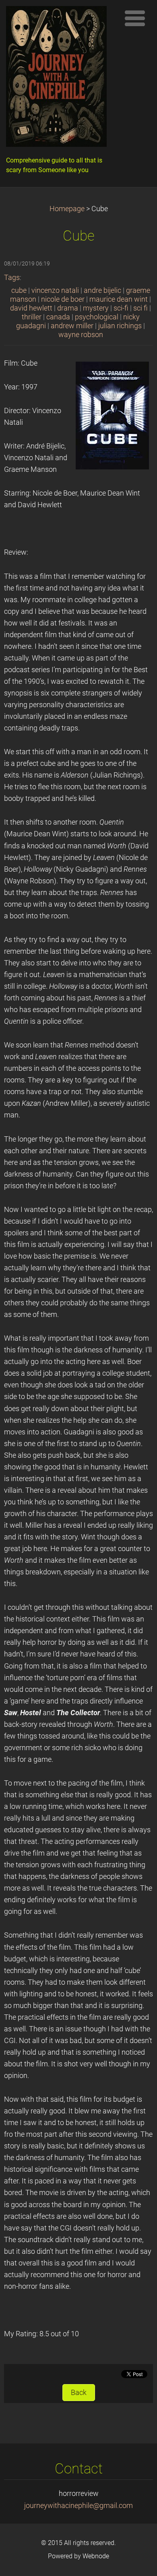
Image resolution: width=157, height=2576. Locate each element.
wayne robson (81, 335)
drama (68, 308)
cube (19, 290)
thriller (32, 317)
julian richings (120, 326)
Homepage (67, 209)
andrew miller (72, 326)
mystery (96, 308)
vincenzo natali (55, 290)
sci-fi (121, 308)
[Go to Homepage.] (60, 78)
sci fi (140, 308)
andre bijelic (102, 290)
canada (58, 317)
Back (79, 2393)
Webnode (96, 2556)
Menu (135, 18)
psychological (97, 317)
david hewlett (31, 308)
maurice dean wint (119, 299)
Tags (12, 278)
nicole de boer (63, 299)
